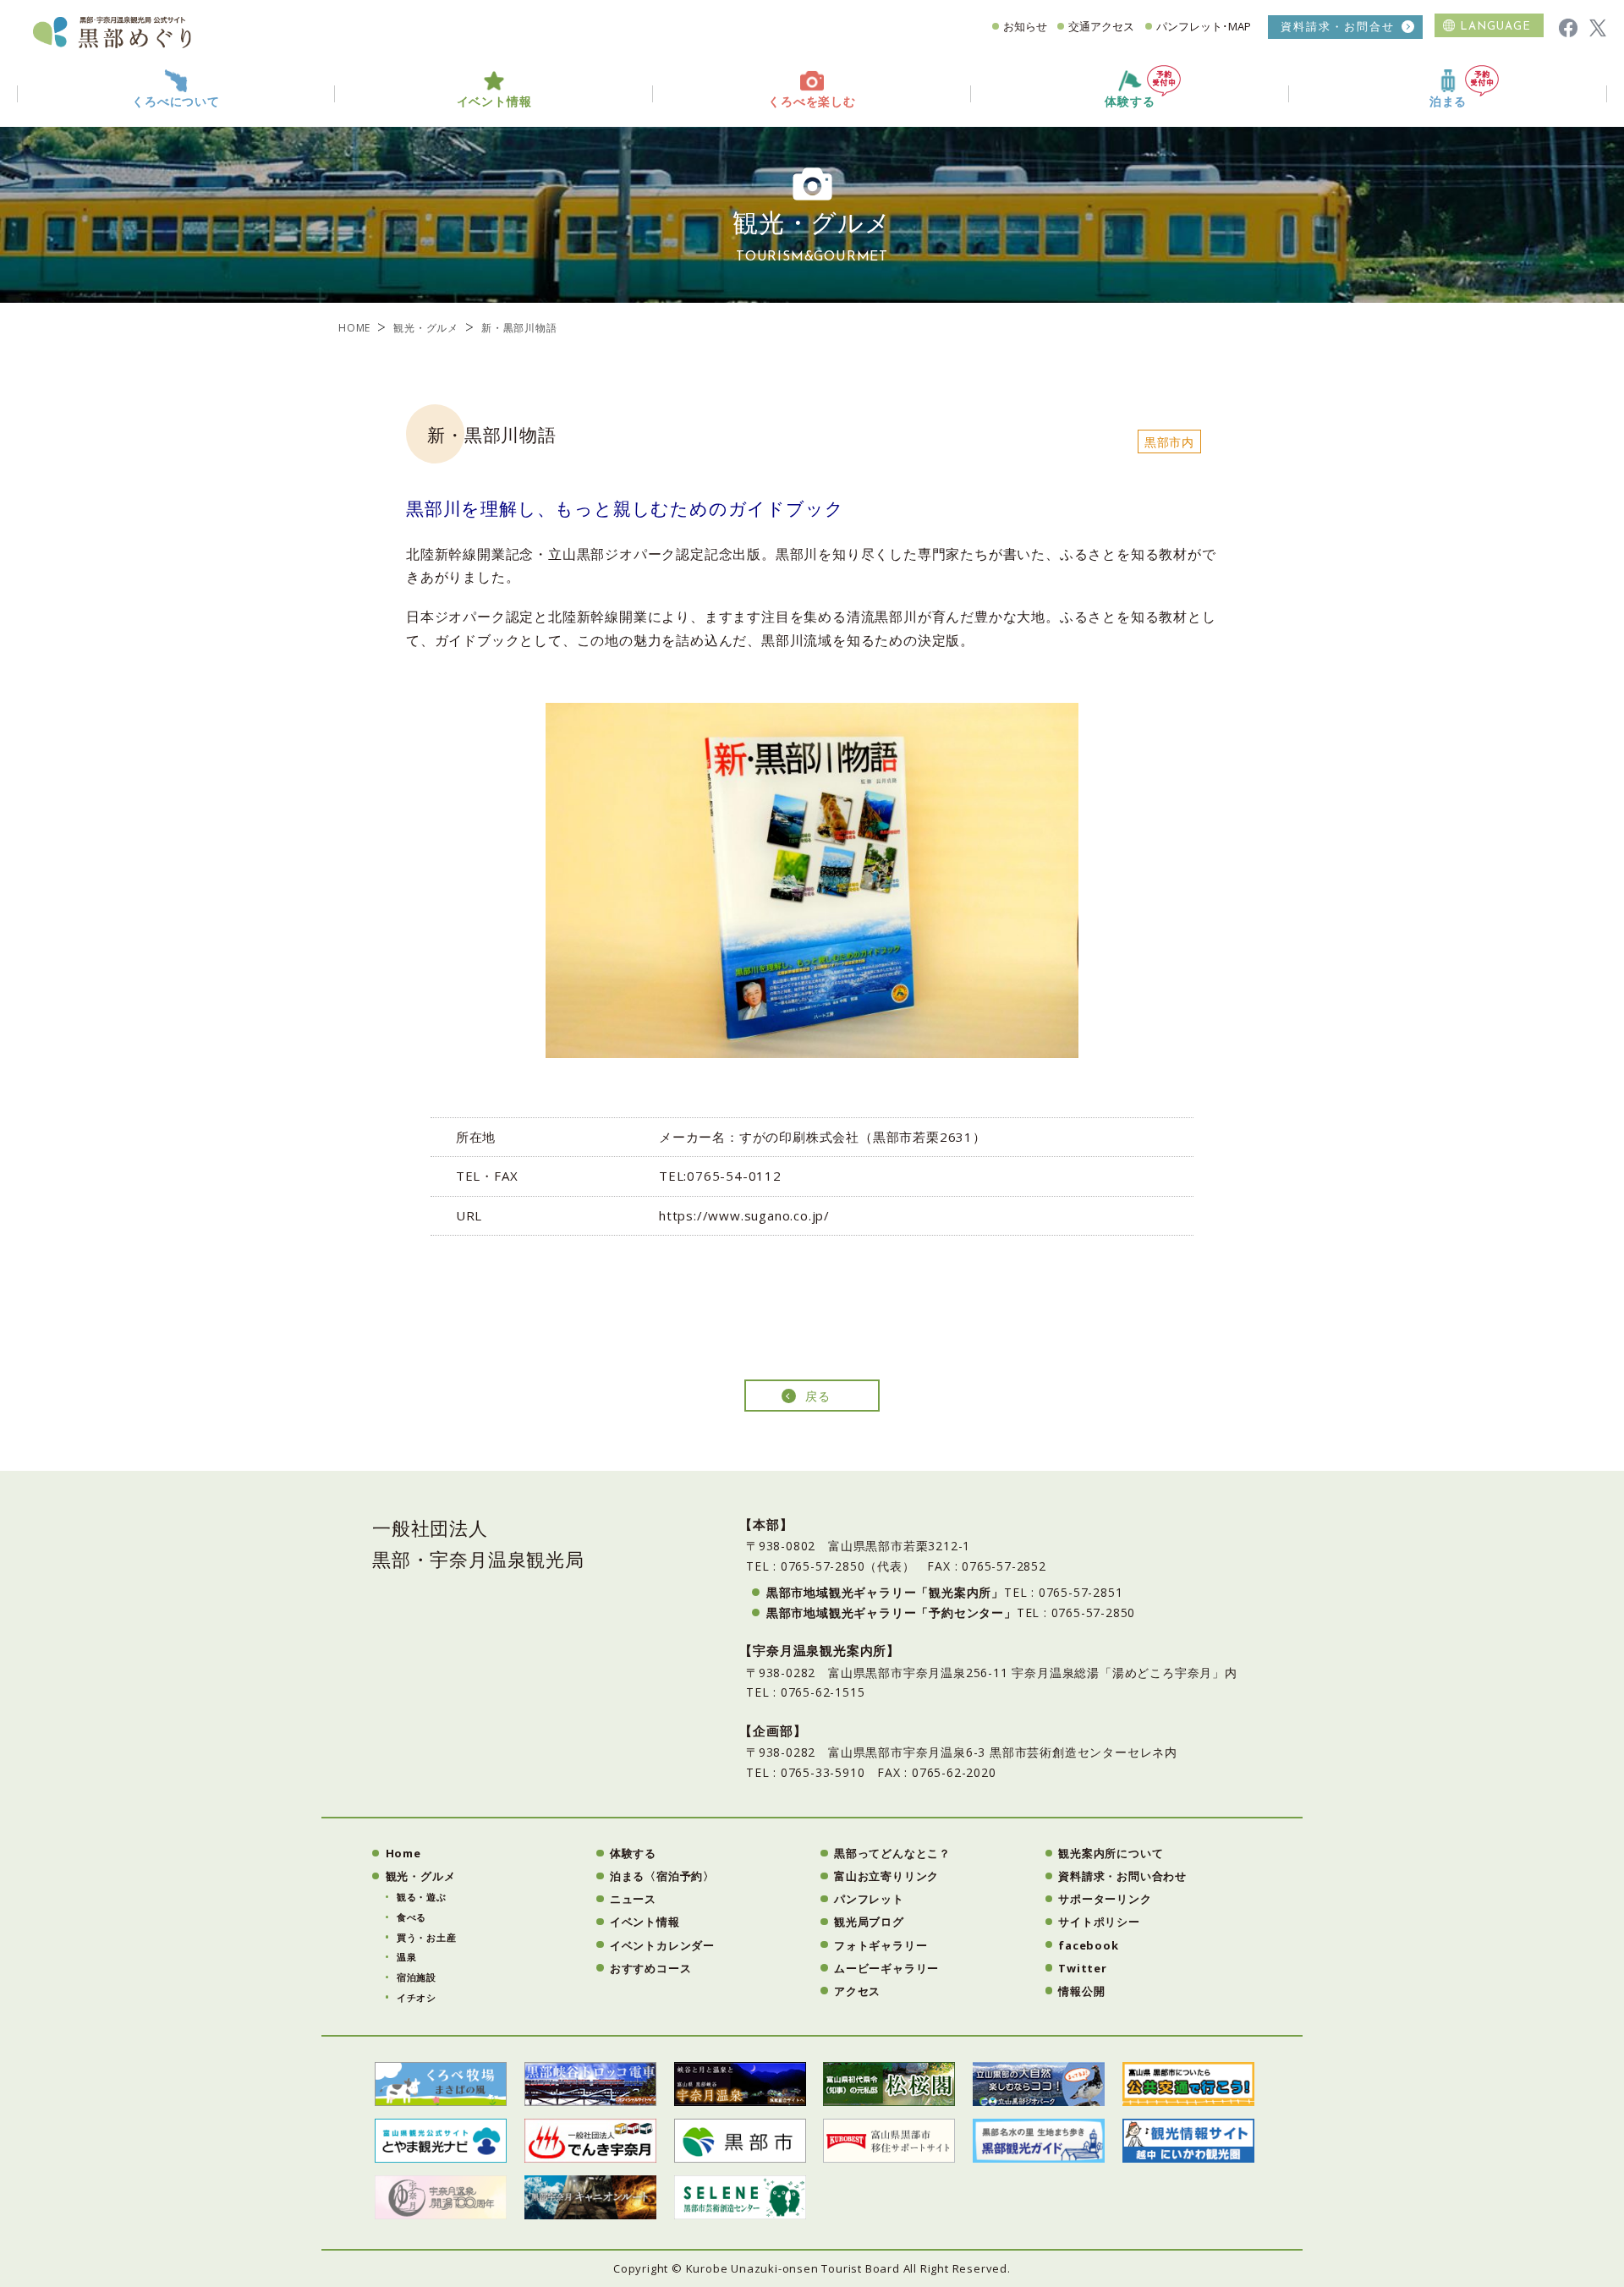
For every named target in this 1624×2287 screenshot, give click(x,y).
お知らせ (1025, 26)
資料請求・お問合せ (1338, 27)
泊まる (1448, 102)
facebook (1088, 1945)
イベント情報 (645, 1922)
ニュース (633, 1899)
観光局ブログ (869, 1922)
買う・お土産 (427, 1937)
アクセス (857, 1991)
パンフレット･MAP (1204, 26)
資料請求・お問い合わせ (1122, 1876)
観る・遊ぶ (422, 1897)
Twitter (1083, 1968)
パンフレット (869, 1899)
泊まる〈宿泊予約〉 (662, 1876)
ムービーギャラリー (886, 1968)
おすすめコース (651, 1968)
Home (403, 1853)
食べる (411, 1917)
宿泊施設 (417, 1977)
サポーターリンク (1105, 1899)
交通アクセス (1101, 26)
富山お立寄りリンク (886, 1876)
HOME (354, 328)
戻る (818, 1396)
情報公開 (1081, 1991)
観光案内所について (1111, 1853)
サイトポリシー (1099, 1922)
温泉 (407, 1957)
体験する (1130, 102)
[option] (812, 880)
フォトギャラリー (881, 1945)
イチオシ (417, 1997)
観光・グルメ (426, 328)
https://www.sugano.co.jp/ (744, 1215)
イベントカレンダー (662, 1945)
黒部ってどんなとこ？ (892, 1853)
